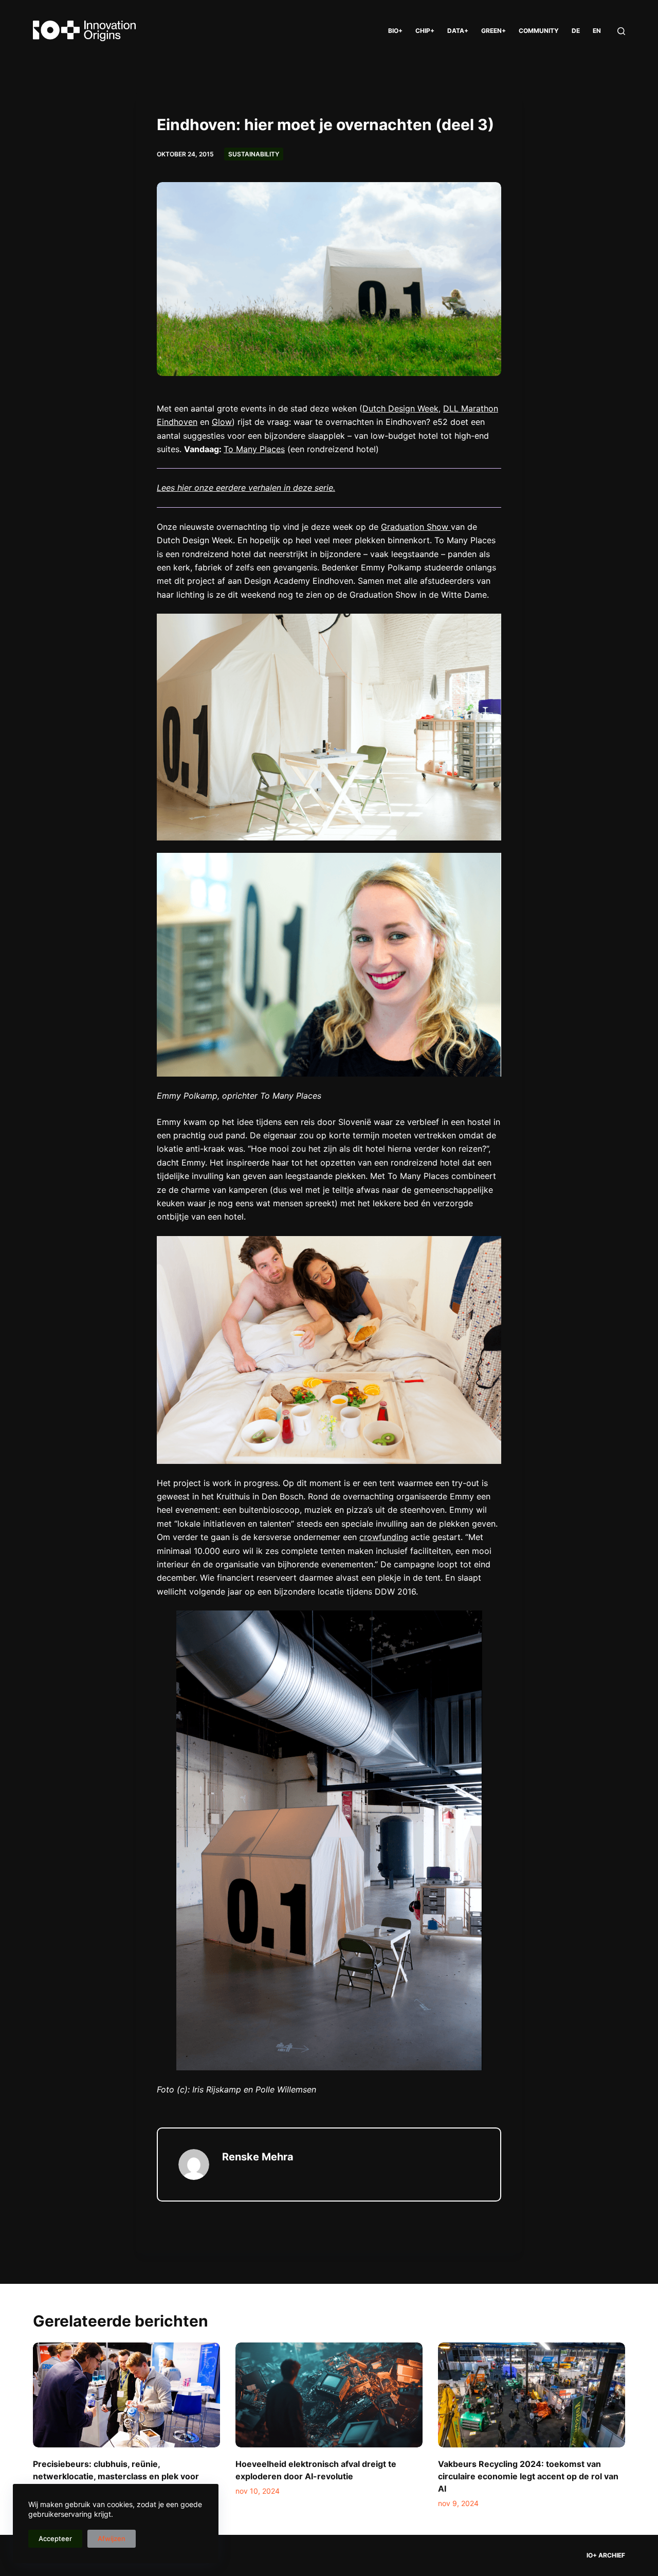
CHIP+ (425, 31)
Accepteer (55, 2538)
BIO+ (395, 31)
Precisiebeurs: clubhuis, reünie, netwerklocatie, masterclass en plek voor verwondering (116, 2476)
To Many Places (254, 449)
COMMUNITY (539, 31)
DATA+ (458, 31)
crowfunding (384, 1537)
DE (576, 31)
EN (597, 31)
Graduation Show (416, 527)
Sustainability (254, 154)
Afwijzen (112, 2538)
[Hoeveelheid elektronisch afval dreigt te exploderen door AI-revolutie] (329, 2395)
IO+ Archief (606, 2555)
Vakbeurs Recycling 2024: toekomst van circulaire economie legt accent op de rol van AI (528, 2476)
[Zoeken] (621, 31)
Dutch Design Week (400, 408)
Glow (222, 422)
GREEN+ (493, 31)
